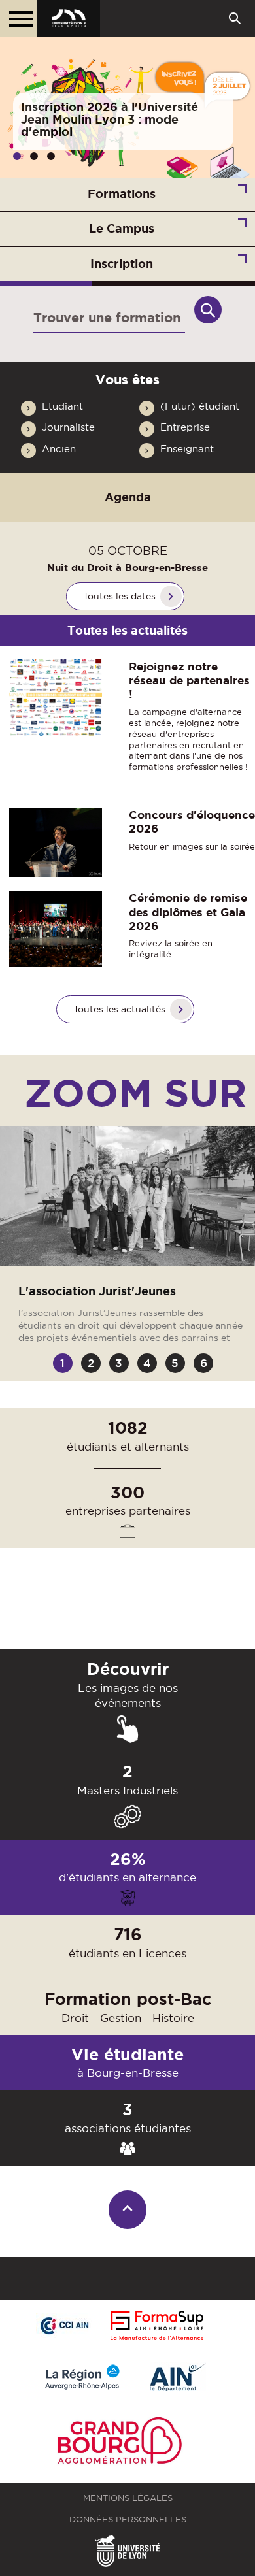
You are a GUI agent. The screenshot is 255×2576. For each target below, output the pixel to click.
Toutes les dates (119, 596)
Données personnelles (128, 2519)
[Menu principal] (18, 18)
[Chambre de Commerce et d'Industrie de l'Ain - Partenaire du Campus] (64, 2326)
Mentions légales (128, 2498)
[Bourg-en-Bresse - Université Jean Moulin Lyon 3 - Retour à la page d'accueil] (68, 18)
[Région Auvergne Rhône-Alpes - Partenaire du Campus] (82, 2378)
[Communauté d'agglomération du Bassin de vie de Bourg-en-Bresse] (120, 2443)
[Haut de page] (128, 2210)
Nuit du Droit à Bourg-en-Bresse (127, 568)
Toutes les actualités (119, 1009)
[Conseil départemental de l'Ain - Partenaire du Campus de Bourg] (178, 2378)
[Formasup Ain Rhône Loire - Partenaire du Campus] (157, 2326)
